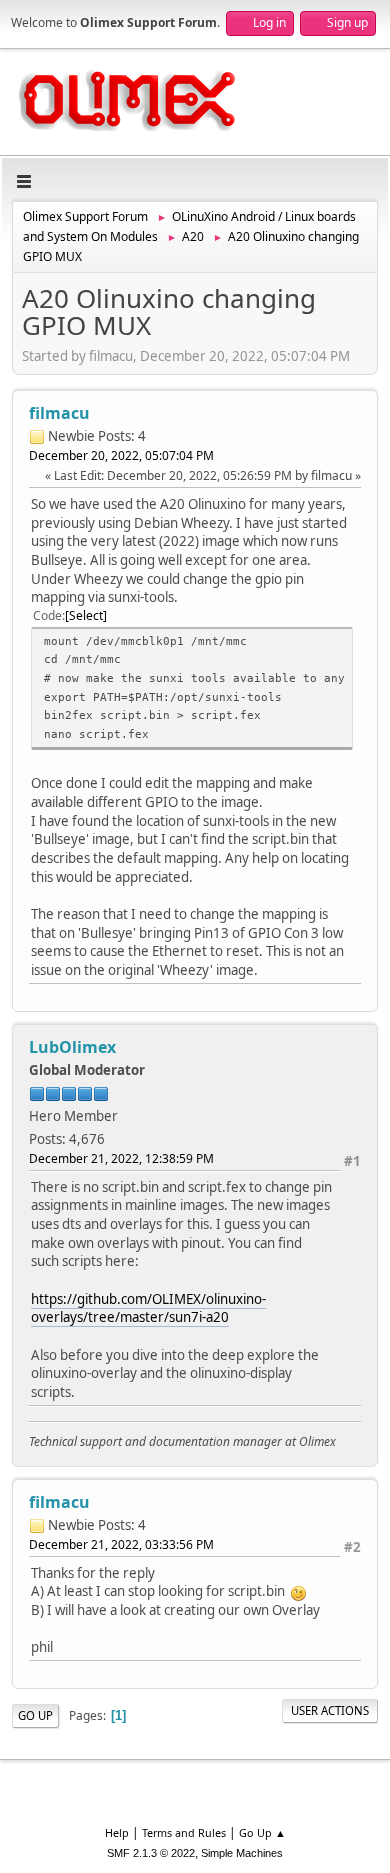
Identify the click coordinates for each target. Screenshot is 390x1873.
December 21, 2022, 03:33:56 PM (121, 1544)
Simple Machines (242, 1853)
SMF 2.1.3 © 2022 (151, 1853)
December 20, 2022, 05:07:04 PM (121, 455)
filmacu (59, 413)
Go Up (35, 1715)
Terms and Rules (184, 1832)
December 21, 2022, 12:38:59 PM (121, 1158)
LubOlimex (72, 1047)
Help (117, 1832)
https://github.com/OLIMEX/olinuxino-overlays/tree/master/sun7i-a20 (148, 1308)
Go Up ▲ (262, 1832)
